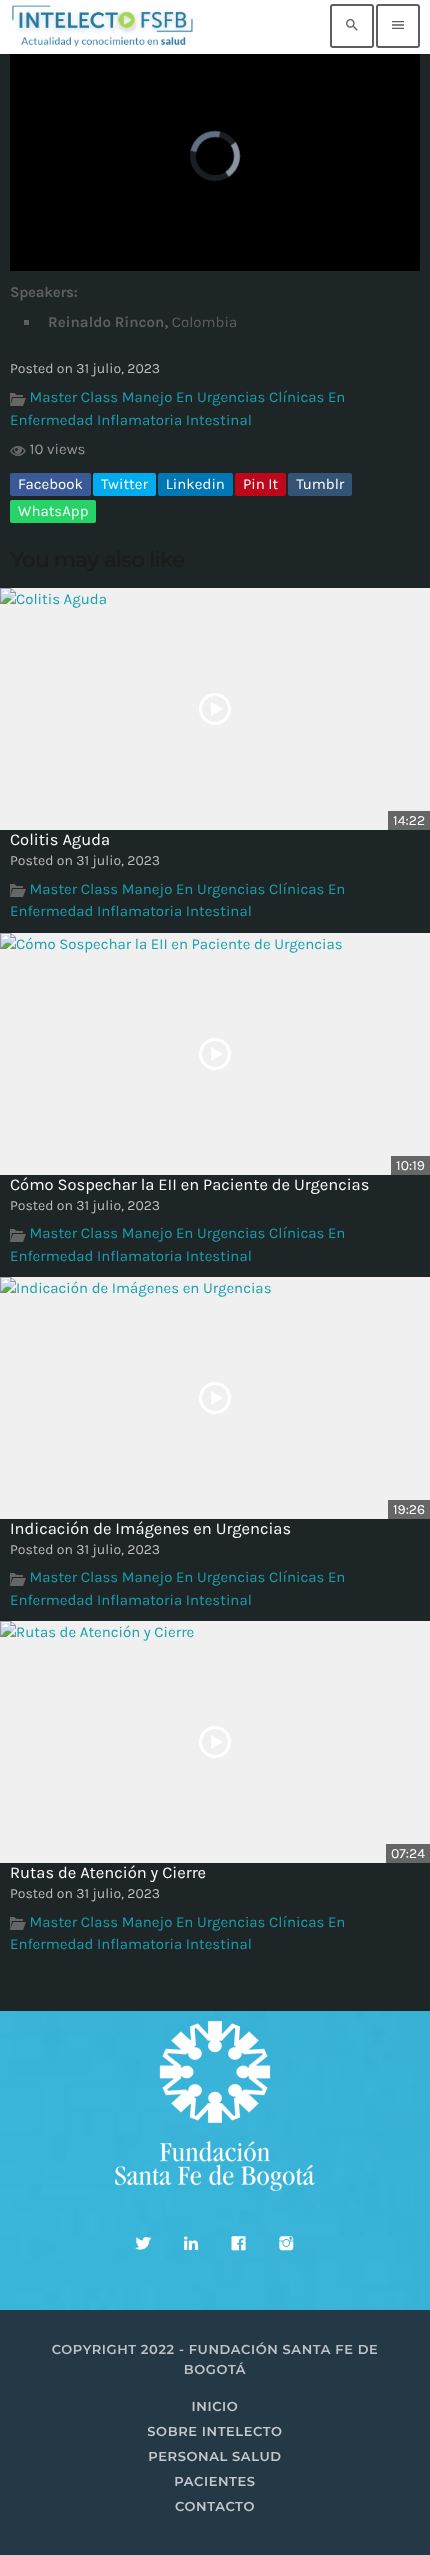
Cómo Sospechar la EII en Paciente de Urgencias (189, 1185)
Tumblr (320, 484)
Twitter (124, 484)
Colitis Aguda (60, 840)
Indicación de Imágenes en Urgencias (150, 1529)
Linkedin (195, 484)
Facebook (50, 484)
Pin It (260, 484)
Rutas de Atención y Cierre (108, 1873)
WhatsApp (53, 511)
